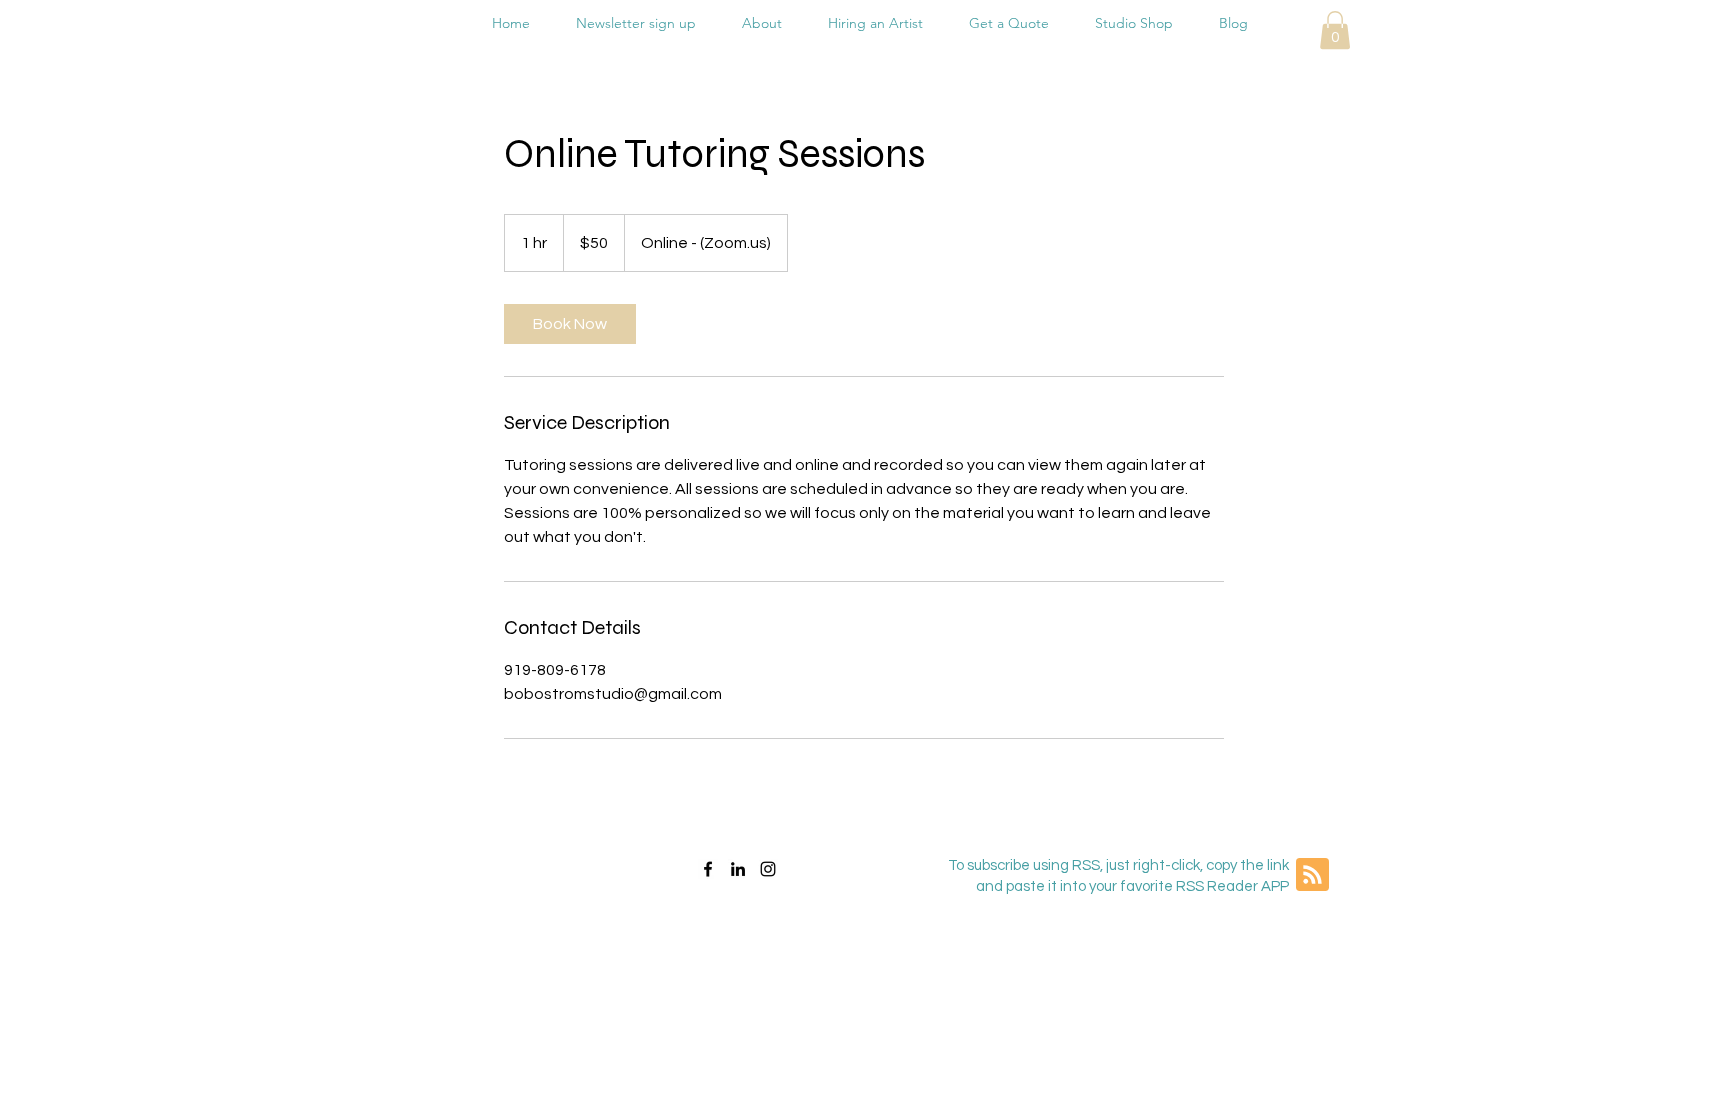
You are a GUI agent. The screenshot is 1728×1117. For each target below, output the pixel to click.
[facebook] (708, 869)
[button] (1335, 30)
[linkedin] (738, 869)
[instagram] (768, 869)
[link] (570, 324)
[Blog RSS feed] (1312, 875)
